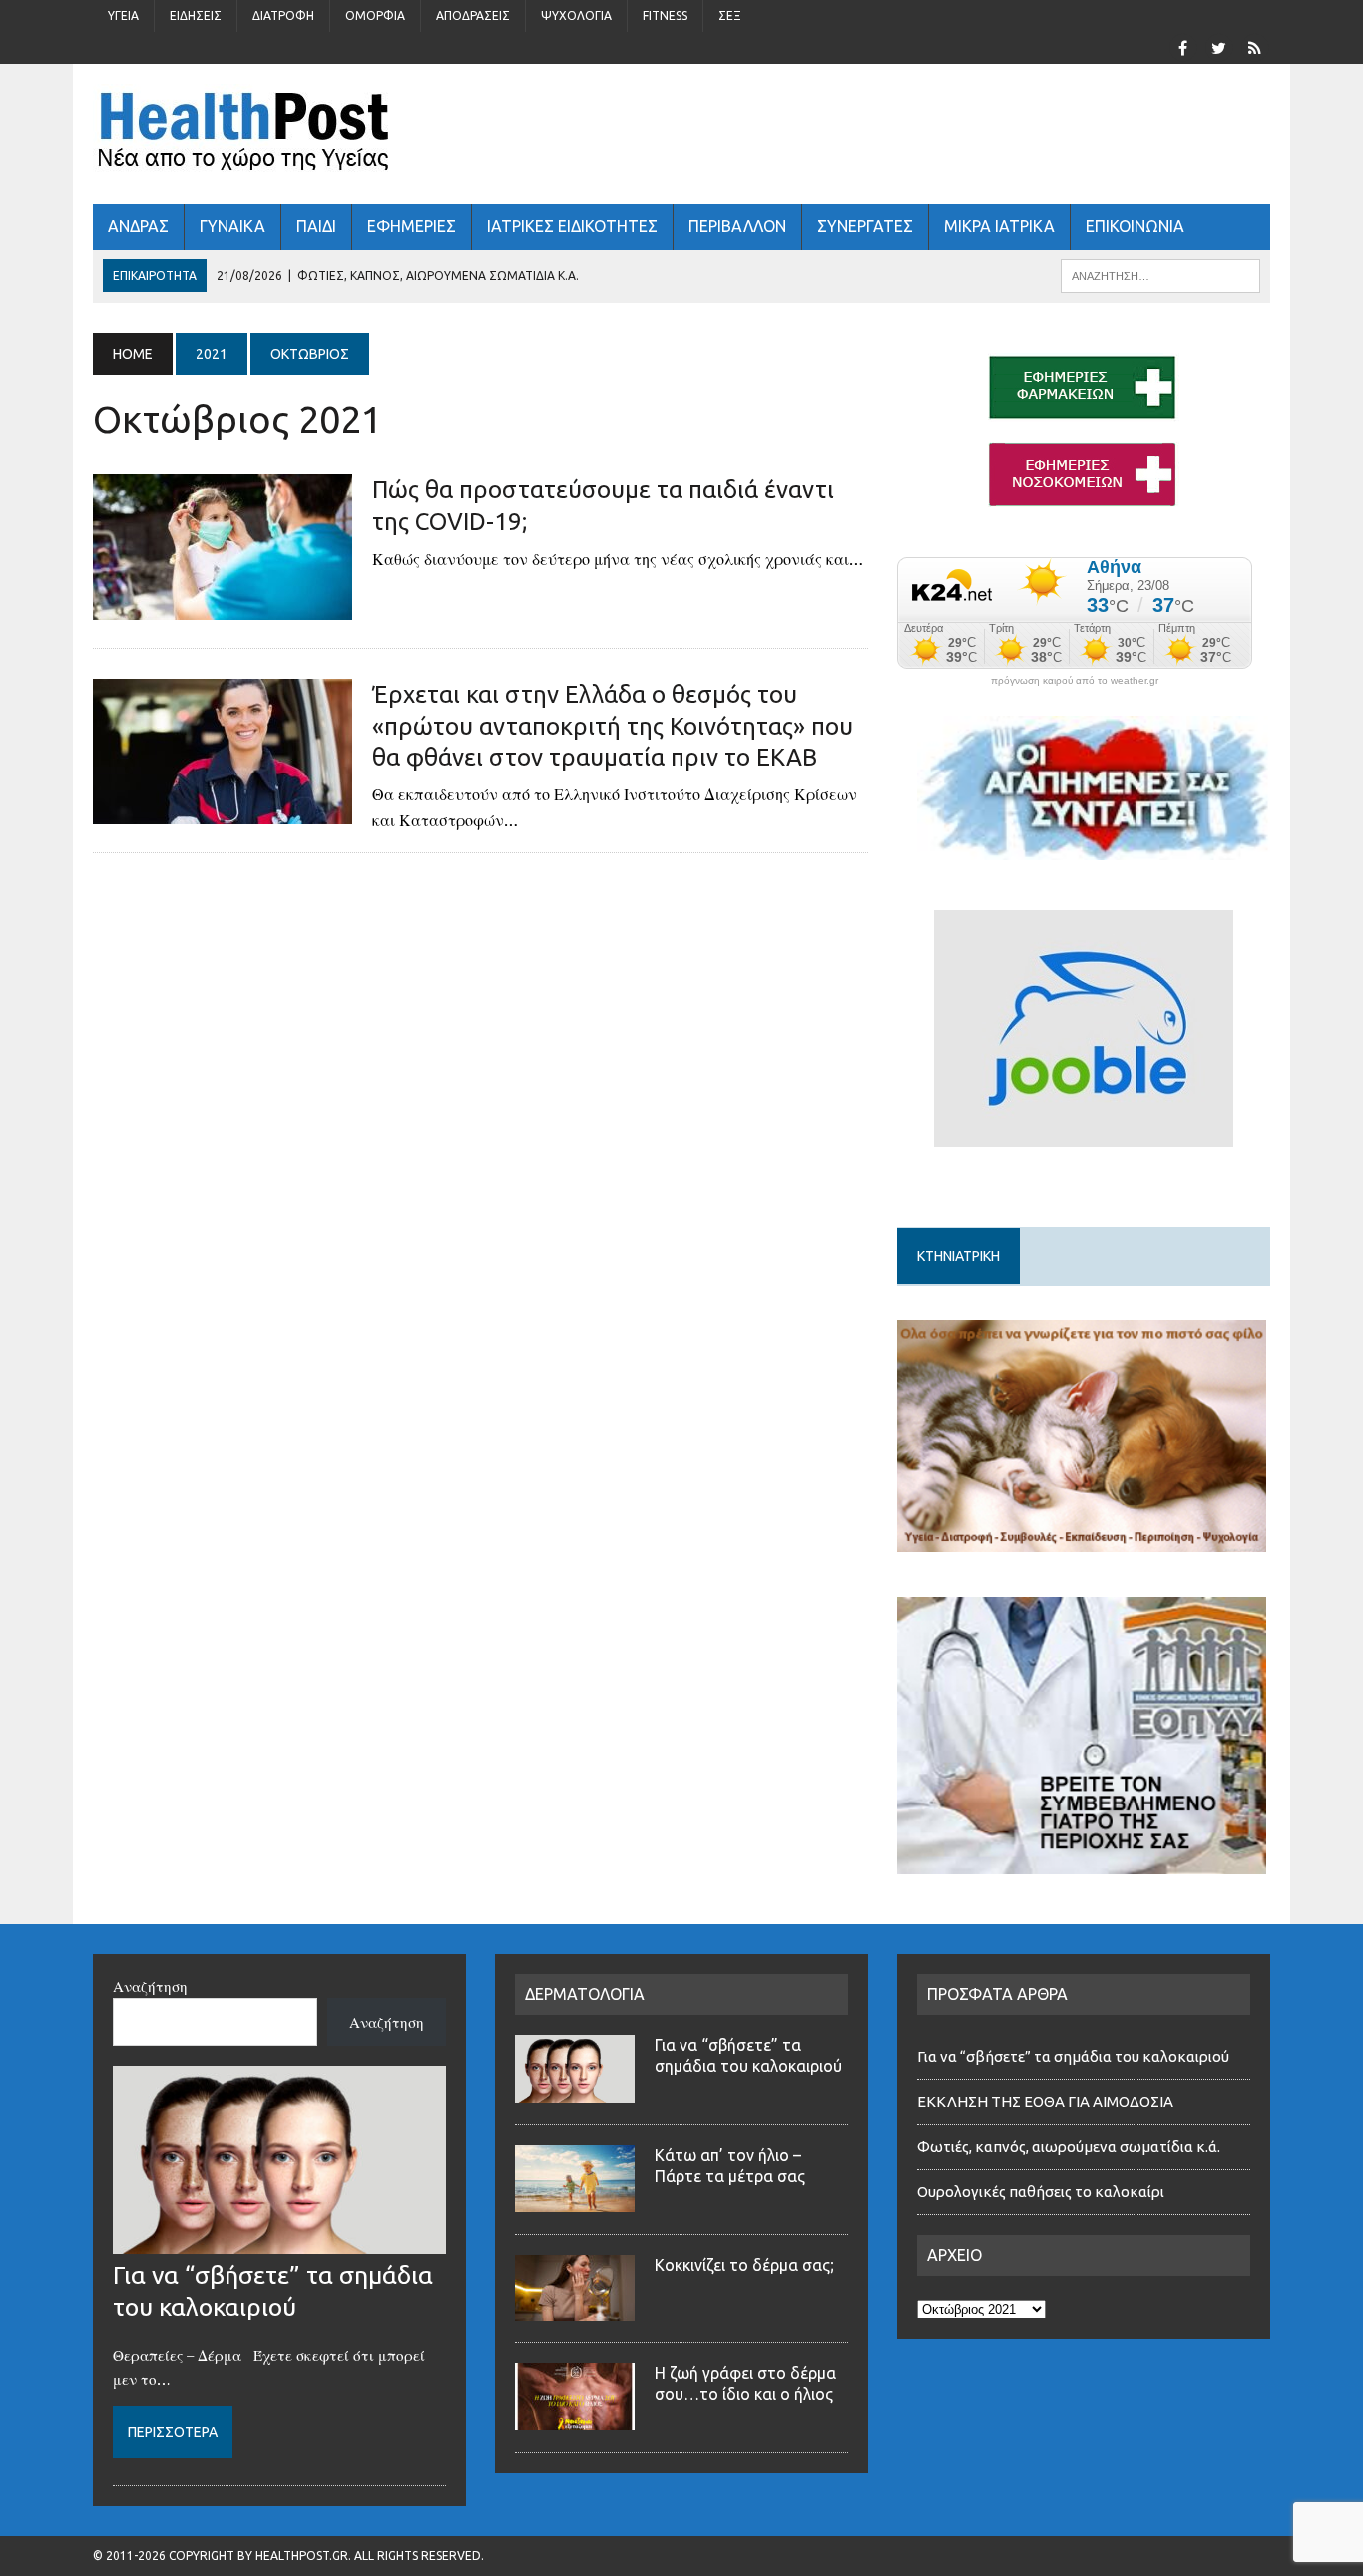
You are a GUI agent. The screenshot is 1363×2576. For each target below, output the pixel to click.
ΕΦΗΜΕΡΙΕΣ (412, 226)
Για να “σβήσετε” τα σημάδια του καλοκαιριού (1073, 2057)
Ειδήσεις (196, 15)
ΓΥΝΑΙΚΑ (232, 226)
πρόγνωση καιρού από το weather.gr (1075, 681)
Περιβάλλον (737, 226)
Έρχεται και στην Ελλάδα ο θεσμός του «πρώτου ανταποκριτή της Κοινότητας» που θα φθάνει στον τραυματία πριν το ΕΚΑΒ (613, 725)
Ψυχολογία (576, 15)
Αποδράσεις (473, 15)
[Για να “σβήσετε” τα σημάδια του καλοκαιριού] (279, 2242)
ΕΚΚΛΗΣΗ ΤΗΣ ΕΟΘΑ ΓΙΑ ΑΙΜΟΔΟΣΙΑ (1045, 2101)
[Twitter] (1218, 46)
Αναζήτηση (150, 1986)
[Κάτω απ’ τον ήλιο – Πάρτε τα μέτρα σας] (575, 2200)
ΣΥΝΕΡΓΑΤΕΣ (865, 226)
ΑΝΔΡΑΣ (138, 226)
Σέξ (730, 15)
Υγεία (123, 15)
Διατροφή (283, 15)
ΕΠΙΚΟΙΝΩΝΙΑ (1135, 226)
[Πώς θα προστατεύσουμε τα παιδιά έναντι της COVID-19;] (223, 607)
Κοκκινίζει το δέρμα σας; (748, 2265)
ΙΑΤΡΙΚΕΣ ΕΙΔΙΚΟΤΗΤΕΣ (572, 226)
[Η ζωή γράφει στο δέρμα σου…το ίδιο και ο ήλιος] (575, 2418)
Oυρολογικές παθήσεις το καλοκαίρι (1041, 2191)
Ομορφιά (375, 15)
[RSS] (1254, 46)
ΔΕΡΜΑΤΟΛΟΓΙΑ (585, 1994)
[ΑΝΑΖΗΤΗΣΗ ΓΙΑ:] (1160, 274)
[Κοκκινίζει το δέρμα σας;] (575, 2310)
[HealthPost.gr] (681, 134)
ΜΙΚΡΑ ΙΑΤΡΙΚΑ (999, 226)
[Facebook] (1182, 46)
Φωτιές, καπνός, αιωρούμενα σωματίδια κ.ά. (1069, 2146)
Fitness (665, 15)
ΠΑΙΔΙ (316, 226)
